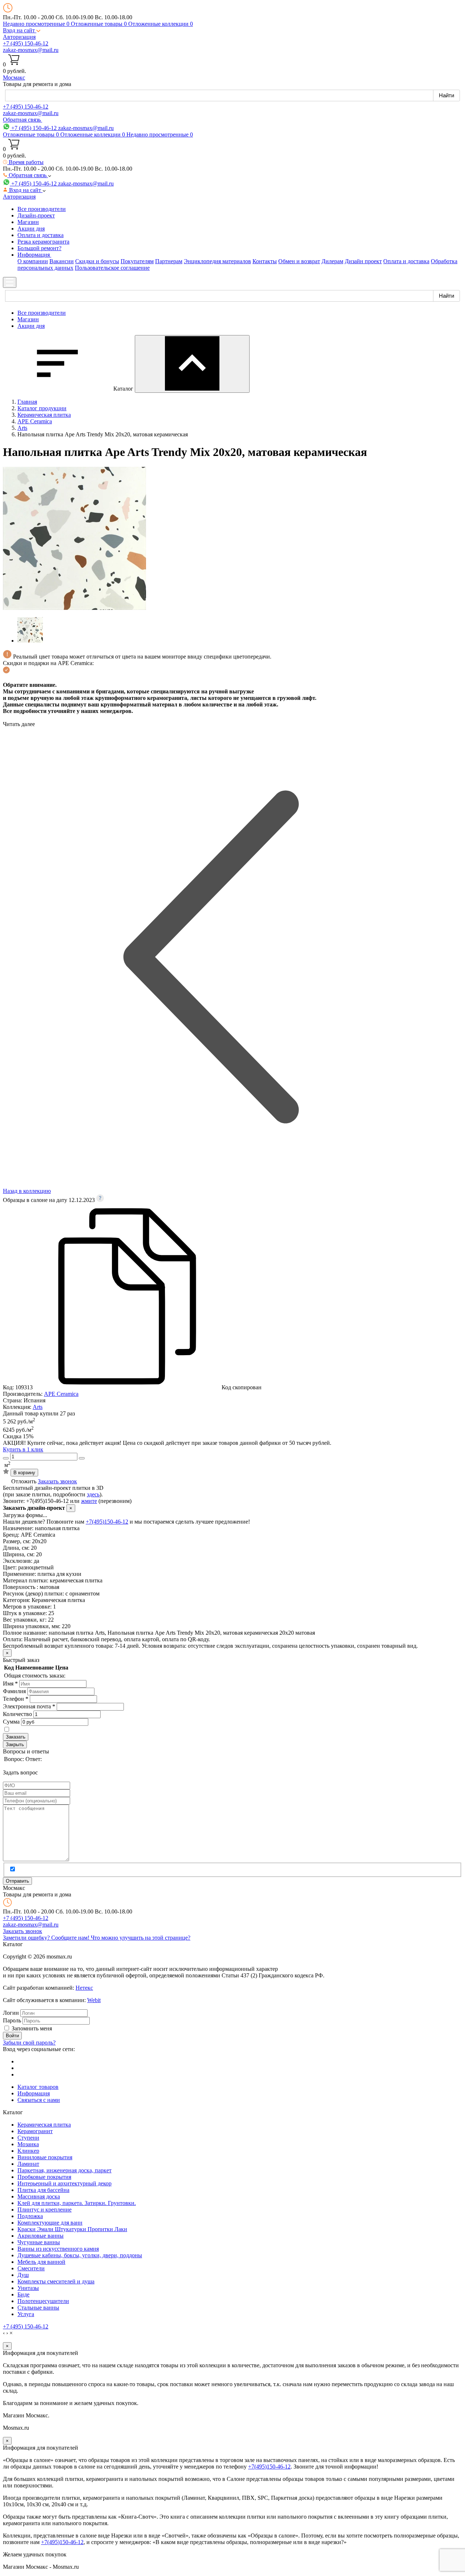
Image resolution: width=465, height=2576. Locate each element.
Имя (10, 1684)
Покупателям (137, 261)
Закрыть (15, 1744)
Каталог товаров (38, 2087)
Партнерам (169, 261)
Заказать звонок (57, 1481)
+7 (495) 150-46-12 (26, 43)
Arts (38, 1407)
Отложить (24, 1481)
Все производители (42, 209)
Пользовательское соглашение (112, 268)
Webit (94, 2000)
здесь (93, 1494)
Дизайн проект (363, 261)
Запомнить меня (32, 2028)
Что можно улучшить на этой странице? (141, 1938)
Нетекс (84, 1988)
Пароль (12, 2020)
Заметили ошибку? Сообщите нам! (47, 1938)
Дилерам (332, 261)
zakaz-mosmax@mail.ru (31, 50)
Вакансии (62, 261)
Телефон (16, 1699)
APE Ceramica (61, 1394)
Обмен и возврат (299, 261)
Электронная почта (29, 1706)
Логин (11, 2013)
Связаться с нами (39, 2100)
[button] (22, 30)
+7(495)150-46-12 (107, 1522)
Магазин (28, 222)
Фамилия (14, 1691)
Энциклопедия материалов (217, 261)
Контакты (265, 261)
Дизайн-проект (36, 215)
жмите (89, 1501)
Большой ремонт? (39, 248)
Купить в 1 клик (23, 1449)
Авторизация (19, 37)
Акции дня (31, 229)
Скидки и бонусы (97, 261)
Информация (34, 2093)
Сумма (11, 1722)
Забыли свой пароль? (29, 2043)
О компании (33, 261)
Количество (17, 1714)
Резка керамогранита (43, 242)
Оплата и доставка (41, 235)
